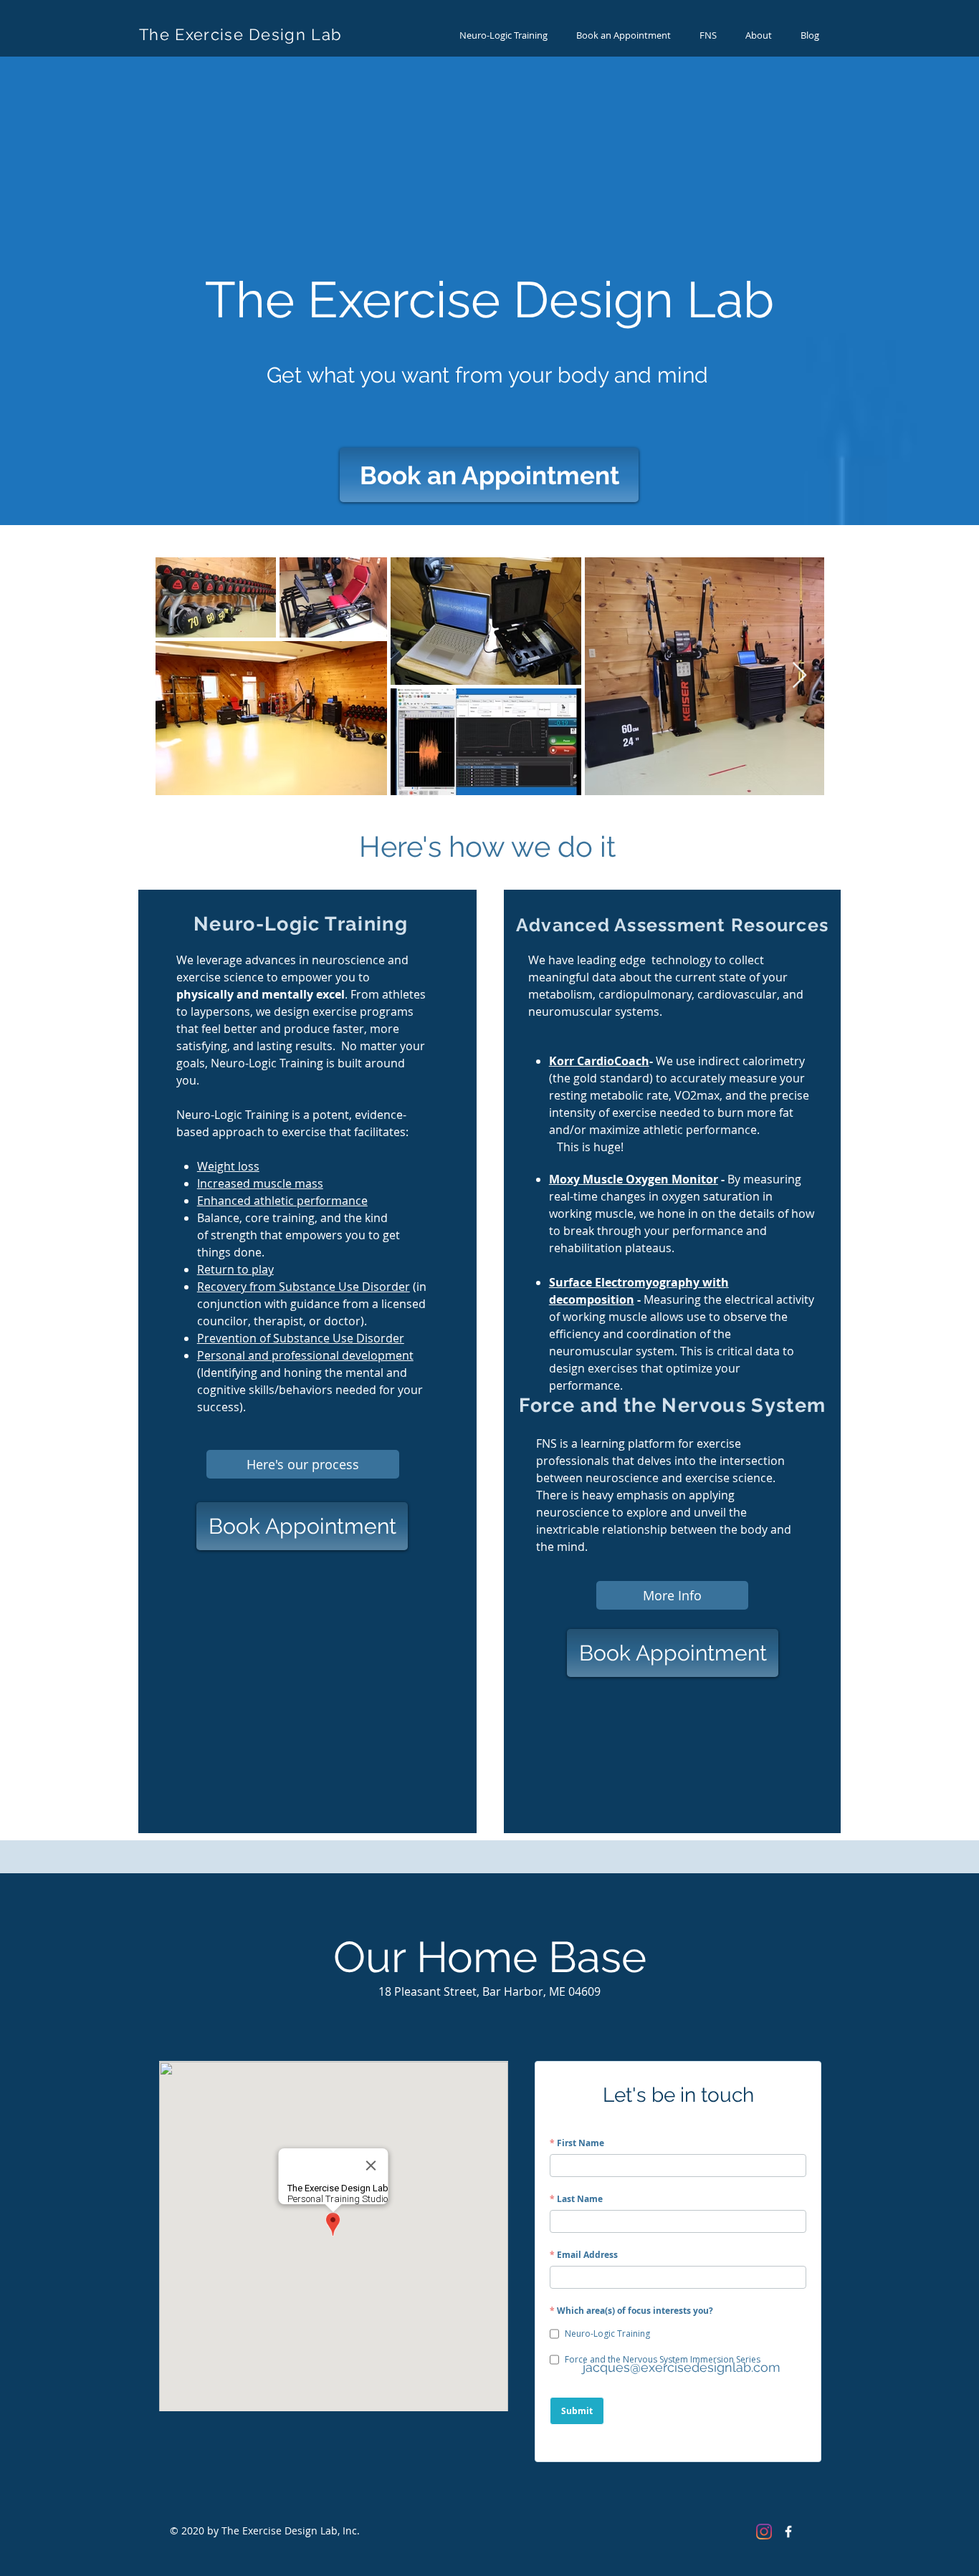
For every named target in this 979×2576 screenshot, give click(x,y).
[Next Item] (799, 676)
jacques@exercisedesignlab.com (682, 2367)
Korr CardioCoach (599, 1061)
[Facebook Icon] (788, 2532)
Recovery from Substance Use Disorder (304, 1287)
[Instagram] (764, 2532)
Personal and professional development (305, 1355)
